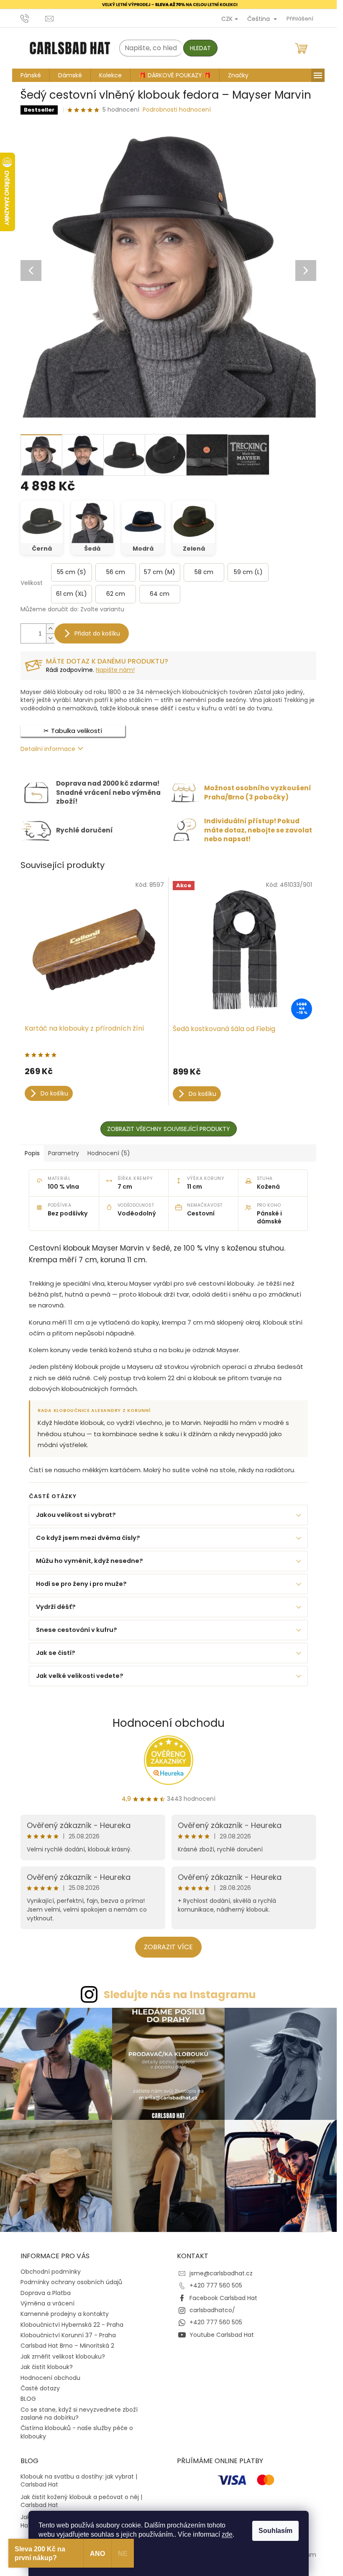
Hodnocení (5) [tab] (109, 1153)
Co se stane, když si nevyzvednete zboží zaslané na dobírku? (79, 2414)
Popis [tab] (32, 1153)
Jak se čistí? (56, 1653)
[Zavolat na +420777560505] (33, 18)
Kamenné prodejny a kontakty (65, 2314)
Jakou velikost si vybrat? (76, 1515)
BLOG (28, 2399)
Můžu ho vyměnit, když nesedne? (90, 1561)
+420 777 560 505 (216, 2285)
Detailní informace (48, 749)
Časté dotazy (40, 2388)
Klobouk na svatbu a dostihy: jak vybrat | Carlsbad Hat (79, 2481)
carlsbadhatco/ (212, 2310)
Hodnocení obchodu (169, 1723)
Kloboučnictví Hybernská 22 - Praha (72, 2325)
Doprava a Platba (46, 2293)
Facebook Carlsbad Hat (223, 2298)
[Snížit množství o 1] (50, 638)
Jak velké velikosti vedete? (80, 1676)
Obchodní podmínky (51, 2272)
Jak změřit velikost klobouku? (63, 2356)
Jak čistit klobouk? (47, 2367)
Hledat (200, 48)
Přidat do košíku (97, 633)
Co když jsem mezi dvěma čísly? (88, 1538)
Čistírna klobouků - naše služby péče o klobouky (77, 2432)
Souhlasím (275, 2531)
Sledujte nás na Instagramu (180, 1995)
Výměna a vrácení (47, 2303)
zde (227, 2534)
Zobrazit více (168, 1947)
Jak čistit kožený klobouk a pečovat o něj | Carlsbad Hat (81, 2501)
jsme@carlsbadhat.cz (221, 2273)
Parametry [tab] (64, 1153)
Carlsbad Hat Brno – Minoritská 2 (67, 2346)
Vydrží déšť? (56, 1607)
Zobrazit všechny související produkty (169, 1129)
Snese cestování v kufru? (77, 1630)
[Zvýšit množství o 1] (50, 629)
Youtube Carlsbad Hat (222, 2335)
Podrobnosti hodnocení (177, 110)
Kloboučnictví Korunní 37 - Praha (68, 2335)
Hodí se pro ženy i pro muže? (81, 1584)
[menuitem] (31, 75)
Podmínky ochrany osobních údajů (71, 2282)
